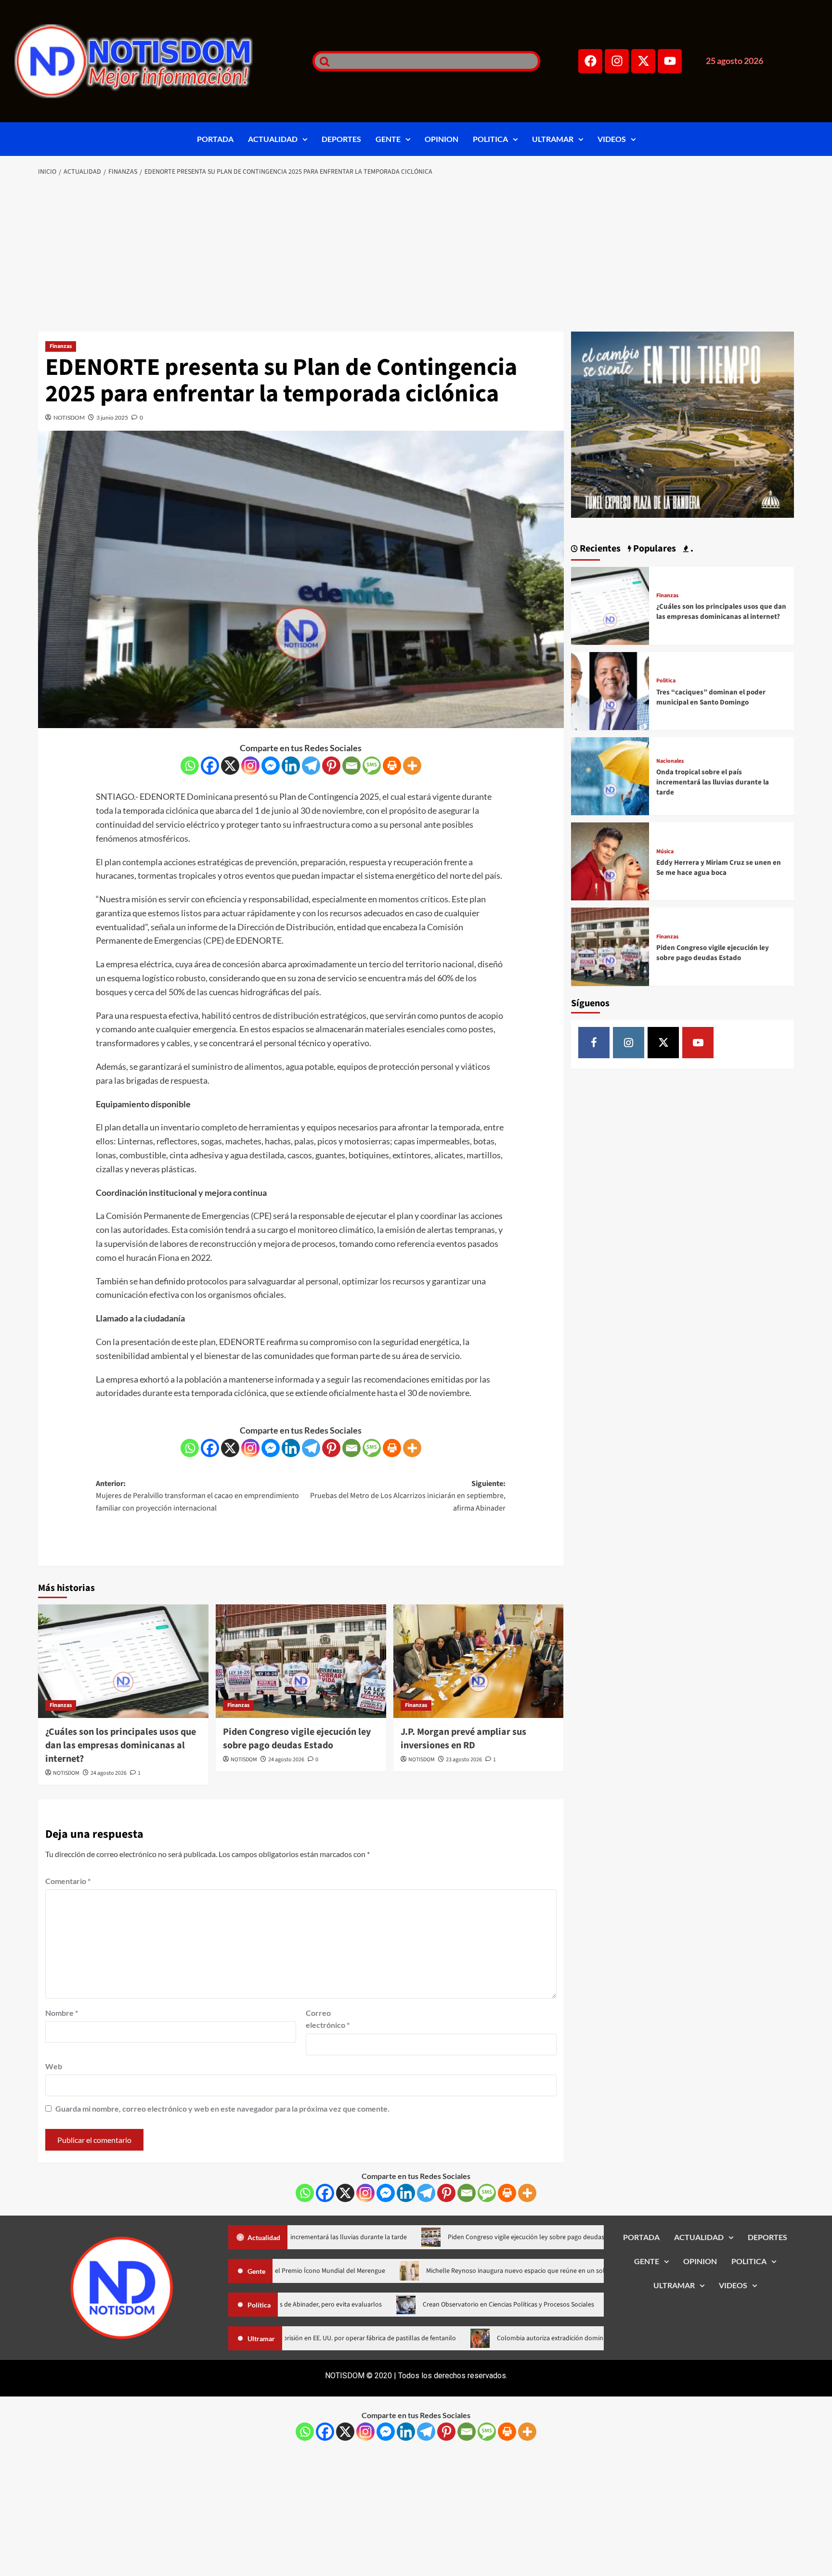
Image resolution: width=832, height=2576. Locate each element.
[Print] (392, 766)
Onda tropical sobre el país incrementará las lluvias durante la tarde (713, 782)
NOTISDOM (69, 417)
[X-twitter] (643, 61)
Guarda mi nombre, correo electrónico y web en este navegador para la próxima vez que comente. (222, 2108)
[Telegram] (311, 766)
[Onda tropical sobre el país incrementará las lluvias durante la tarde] (610, 775)
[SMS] (372, 766)
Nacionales (670, 761)
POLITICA (490, 139)
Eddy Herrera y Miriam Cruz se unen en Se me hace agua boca (719, 868)
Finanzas (61, 346)
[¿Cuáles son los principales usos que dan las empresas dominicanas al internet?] (123, 1661)
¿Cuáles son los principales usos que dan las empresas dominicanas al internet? (121, 1745)
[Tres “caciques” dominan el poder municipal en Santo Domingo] (610, 690)
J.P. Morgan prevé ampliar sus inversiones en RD (463, 1739)
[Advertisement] (416, 255)
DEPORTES (341, 139)
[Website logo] (151, 61)
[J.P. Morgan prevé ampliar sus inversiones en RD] (479, 1661)
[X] (230, 766)
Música (665, 852)
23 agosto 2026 (464, 1760)
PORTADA (215, 139)
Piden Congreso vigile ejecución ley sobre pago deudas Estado (297, 1739)
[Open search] (322, 61)
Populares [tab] (654, 549)
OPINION (442, 139)
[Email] (351, 766)
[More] (412, 766)
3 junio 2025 (112, 417)
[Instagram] (617, 61)
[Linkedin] (291, 766)
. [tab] (691, 549)
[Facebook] (590, 61)
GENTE (388, 139)
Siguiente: (408, 1496)
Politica (666, 681)
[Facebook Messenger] (271, 766)
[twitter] (663, 1043)
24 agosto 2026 (109, 1773)
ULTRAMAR (553, 139)
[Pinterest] (331, 766)
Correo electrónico (328, 2019)
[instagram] (629, 1043)
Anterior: (197, 1496)
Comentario (68, 1881)
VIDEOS (612, 139)
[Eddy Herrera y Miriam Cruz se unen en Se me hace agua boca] (610, 860)
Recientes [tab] (599, 549)
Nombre (62, 2013)
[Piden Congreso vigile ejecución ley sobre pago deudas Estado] (301, 1661)
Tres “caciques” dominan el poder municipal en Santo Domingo (711, 697)
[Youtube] (670, 61)
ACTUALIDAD (273, 139)
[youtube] (698, 1043)
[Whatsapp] (190, 766)
